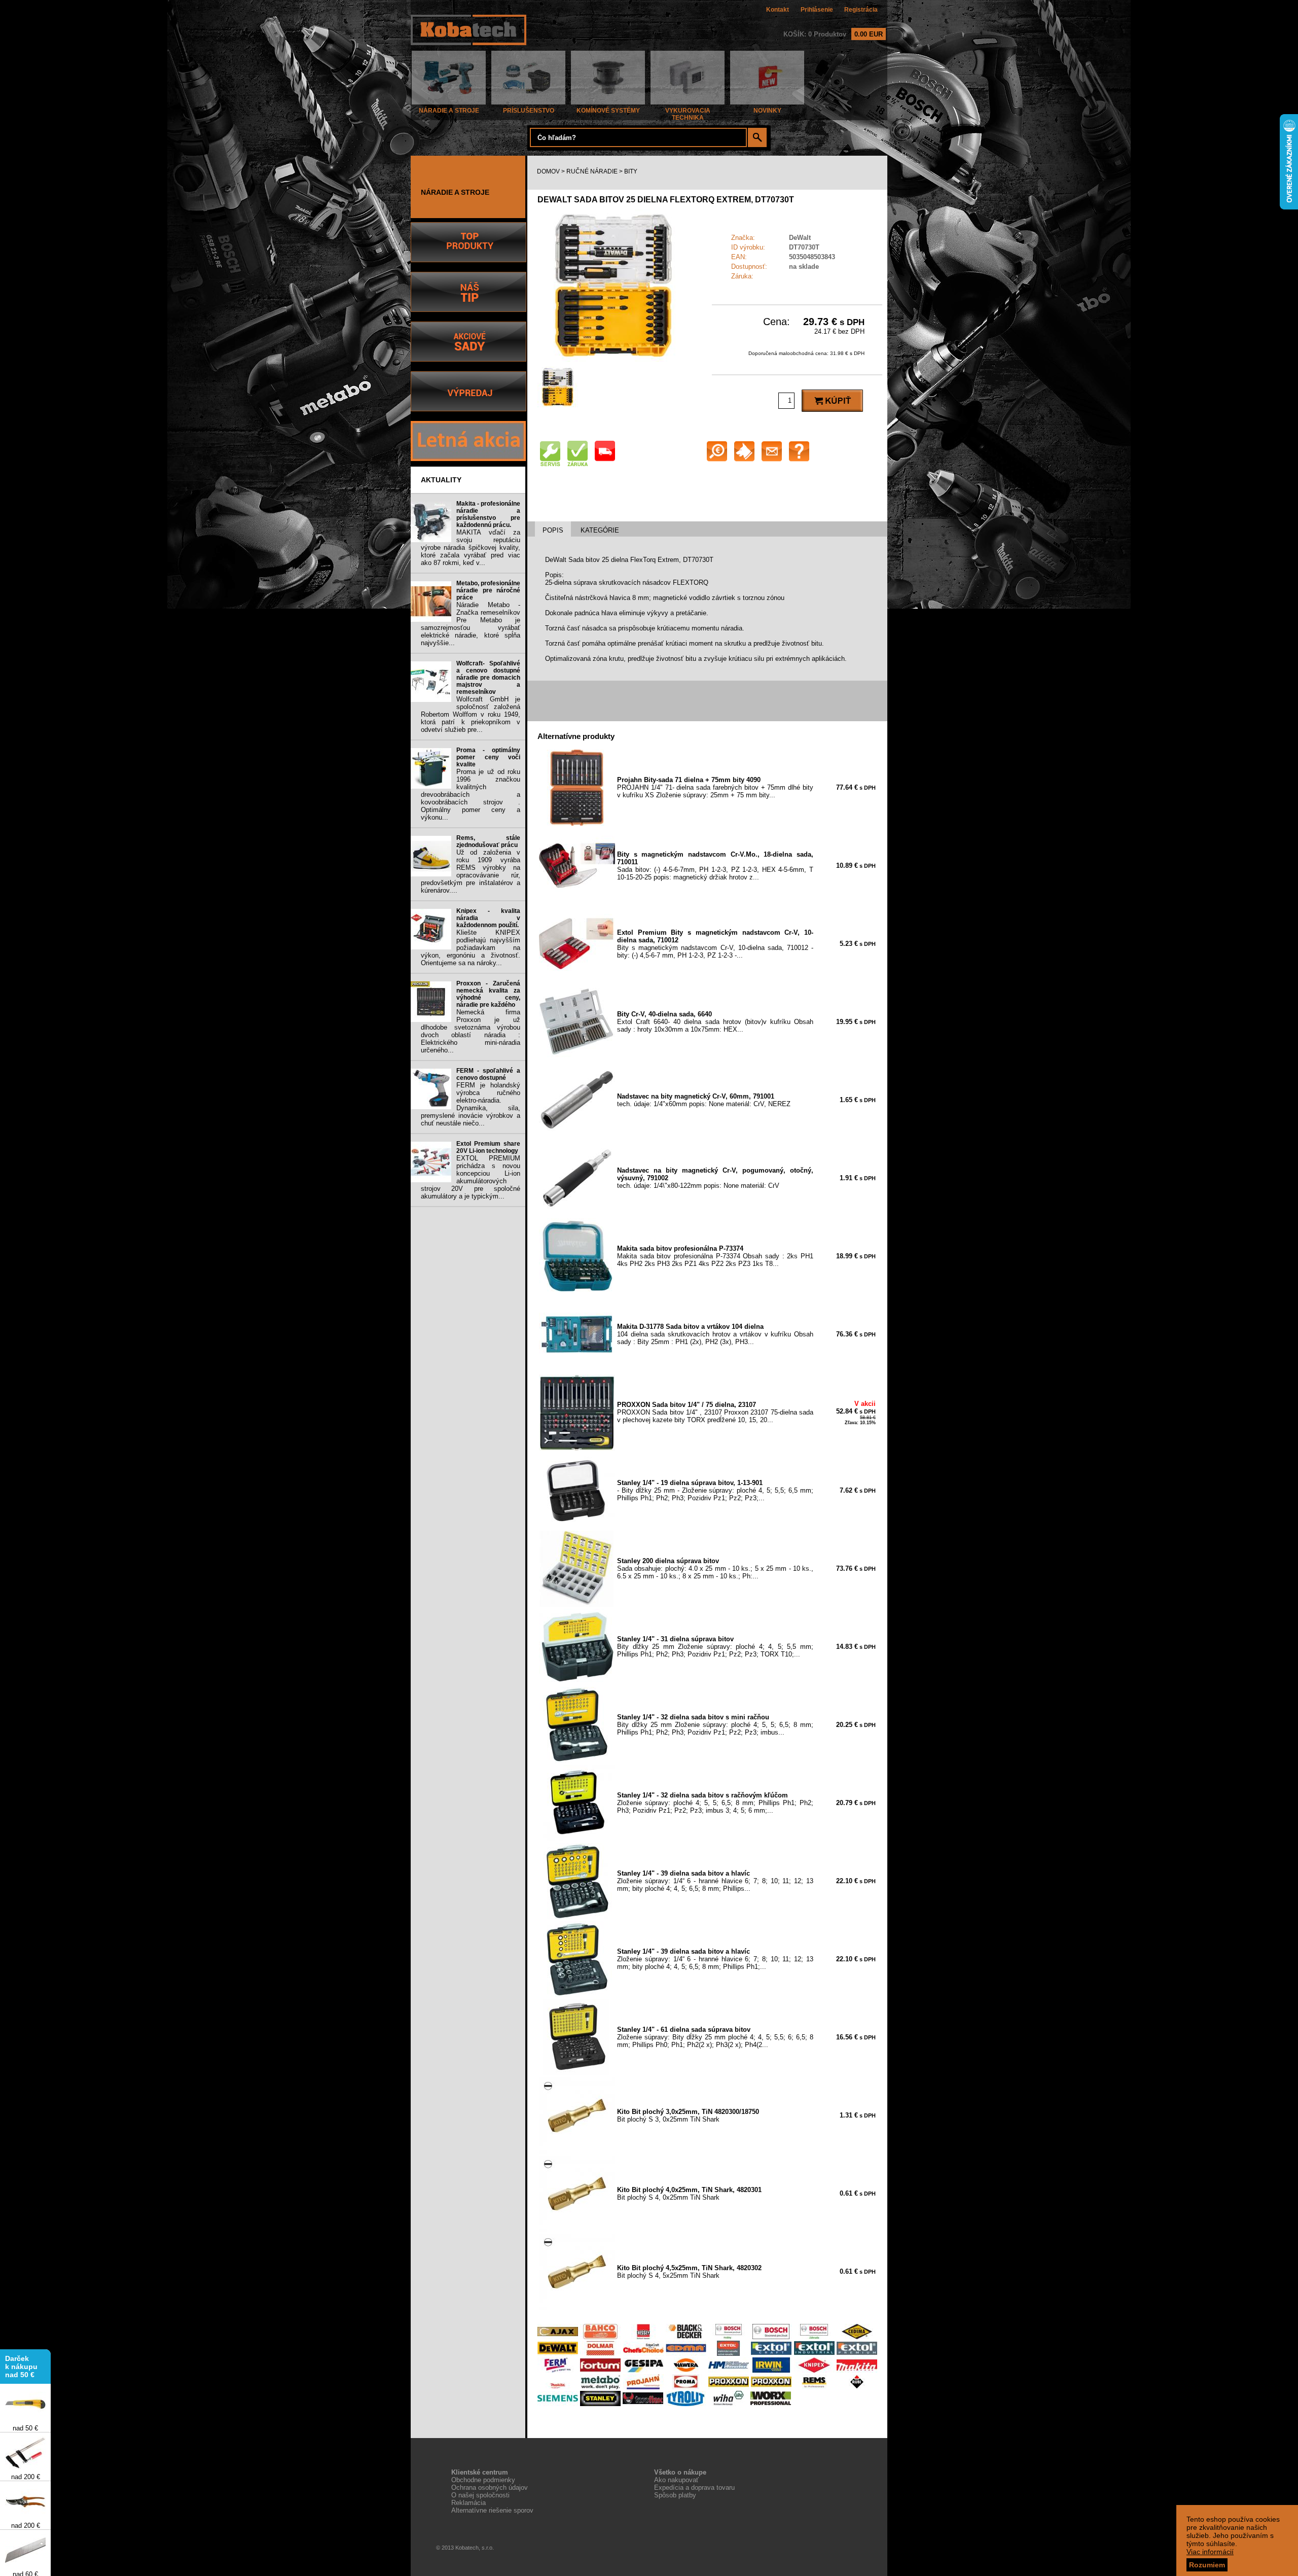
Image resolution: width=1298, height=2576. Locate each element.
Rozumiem (1207, 2565)
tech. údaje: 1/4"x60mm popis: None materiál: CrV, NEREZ (704, 1100)
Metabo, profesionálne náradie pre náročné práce (488, 590)
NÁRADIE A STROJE (449, 111)
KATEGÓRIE (600, 530)
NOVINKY (767, 111)
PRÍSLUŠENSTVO (529, 111)
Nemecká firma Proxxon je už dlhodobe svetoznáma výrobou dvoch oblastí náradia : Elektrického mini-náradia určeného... (471, 1031)
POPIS (553, 530)
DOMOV (548, 171)
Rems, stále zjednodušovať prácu (488, 841)
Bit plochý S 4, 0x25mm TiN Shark (689, 2194)
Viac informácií (1210, 2552)
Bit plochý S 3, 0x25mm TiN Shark (688, 2115)
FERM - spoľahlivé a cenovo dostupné (488, 1074)
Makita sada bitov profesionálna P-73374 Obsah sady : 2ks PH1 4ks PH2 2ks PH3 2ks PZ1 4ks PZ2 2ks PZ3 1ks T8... (715, 1256)
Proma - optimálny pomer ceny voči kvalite (488, 757)
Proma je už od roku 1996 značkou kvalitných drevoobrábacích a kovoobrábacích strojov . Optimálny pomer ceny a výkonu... (471, 795)
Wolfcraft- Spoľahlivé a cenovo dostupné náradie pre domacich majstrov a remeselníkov (488, 678)
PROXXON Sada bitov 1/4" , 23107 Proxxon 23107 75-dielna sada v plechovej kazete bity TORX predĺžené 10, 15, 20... (715, 1412)
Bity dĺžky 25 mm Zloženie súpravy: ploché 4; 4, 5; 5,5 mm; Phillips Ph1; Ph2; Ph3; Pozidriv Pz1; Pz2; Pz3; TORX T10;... (715, 1647)
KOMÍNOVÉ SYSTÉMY (608, 111)
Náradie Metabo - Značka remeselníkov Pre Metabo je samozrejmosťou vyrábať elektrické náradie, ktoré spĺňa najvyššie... (471, 624)
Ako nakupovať (676, 2480)
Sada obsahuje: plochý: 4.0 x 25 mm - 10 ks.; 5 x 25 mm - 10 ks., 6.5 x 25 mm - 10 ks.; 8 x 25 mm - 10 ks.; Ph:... (715, 1568)
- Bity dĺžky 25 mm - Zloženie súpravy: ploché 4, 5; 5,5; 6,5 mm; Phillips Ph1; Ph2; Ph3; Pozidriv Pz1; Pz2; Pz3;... (715, 1490)
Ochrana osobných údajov (490, 2487)
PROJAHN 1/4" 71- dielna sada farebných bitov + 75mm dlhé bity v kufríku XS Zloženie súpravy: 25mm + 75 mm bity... (715, 787)
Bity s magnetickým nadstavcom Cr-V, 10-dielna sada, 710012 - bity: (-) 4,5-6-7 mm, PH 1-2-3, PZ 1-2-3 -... (715, 944)
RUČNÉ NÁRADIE (592, 171)
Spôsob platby (675, 2495)
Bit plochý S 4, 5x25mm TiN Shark (689, 2272)
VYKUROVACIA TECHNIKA (688, 114)
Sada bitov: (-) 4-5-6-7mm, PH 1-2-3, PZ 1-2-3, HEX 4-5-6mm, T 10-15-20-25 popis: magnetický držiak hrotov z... (715, 866)
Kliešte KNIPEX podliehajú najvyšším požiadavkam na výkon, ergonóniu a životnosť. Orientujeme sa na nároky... (471, 948)
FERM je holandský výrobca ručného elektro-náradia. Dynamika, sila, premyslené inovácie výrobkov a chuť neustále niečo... (471, 1104)
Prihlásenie (817, 10)
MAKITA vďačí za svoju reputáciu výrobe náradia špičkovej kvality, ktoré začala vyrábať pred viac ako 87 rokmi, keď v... (471, 548)
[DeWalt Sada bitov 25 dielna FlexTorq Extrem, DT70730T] (614, 359)
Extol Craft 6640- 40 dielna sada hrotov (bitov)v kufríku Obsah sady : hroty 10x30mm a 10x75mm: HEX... (715, 1022)
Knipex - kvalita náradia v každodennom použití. (488, 918)
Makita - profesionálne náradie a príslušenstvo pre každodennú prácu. (488, 514)
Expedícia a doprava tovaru (694, 2487)
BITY (631, 171)
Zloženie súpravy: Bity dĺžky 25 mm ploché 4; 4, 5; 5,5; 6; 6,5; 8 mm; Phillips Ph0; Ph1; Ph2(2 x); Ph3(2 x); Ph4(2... (715, 2037)
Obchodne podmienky (483, 2480)
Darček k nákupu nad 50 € (21, 2336)
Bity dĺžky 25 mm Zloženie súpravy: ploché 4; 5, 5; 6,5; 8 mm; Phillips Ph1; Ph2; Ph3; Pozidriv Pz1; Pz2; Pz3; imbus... (715, 1725)
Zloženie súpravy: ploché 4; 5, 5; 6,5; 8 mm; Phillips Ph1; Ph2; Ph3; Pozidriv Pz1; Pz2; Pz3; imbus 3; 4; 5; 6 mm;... (715, 1803)
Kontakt (778, 10)
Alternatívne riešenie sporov (492, 2510)
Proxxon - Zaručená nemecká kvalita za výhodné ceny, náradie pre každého (488, 994)
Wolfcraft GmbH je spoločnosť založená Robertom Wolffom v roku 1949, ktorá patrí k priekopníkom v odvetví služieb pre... (471, 714)
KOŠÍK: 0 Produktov (833, 34)
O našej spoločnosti (480, 2495)
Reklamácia (468, 2503)
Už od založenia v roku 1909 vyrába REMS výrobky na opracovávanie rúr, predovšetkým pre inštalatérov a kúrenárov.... (471, 871)
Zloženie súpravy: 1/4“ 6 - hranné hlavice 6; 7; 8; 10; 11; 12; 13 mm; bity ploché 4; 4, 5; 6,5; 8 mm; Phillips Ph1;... (715, 1959)
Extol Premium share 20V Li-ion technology (488, 1147)
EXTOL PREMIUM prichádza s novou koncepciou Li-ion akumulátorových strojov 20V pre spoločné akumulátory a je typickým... (471, 1177)
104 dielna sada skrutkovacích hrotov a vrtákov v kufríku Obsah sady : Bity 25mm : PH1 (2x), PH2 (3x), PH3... (715, 1334)
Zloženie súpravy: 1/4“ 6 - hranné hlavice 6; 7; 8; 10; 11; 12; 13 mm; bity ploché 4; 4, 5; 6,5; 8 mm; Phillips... (715, 1881)
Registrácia (861, 10)
